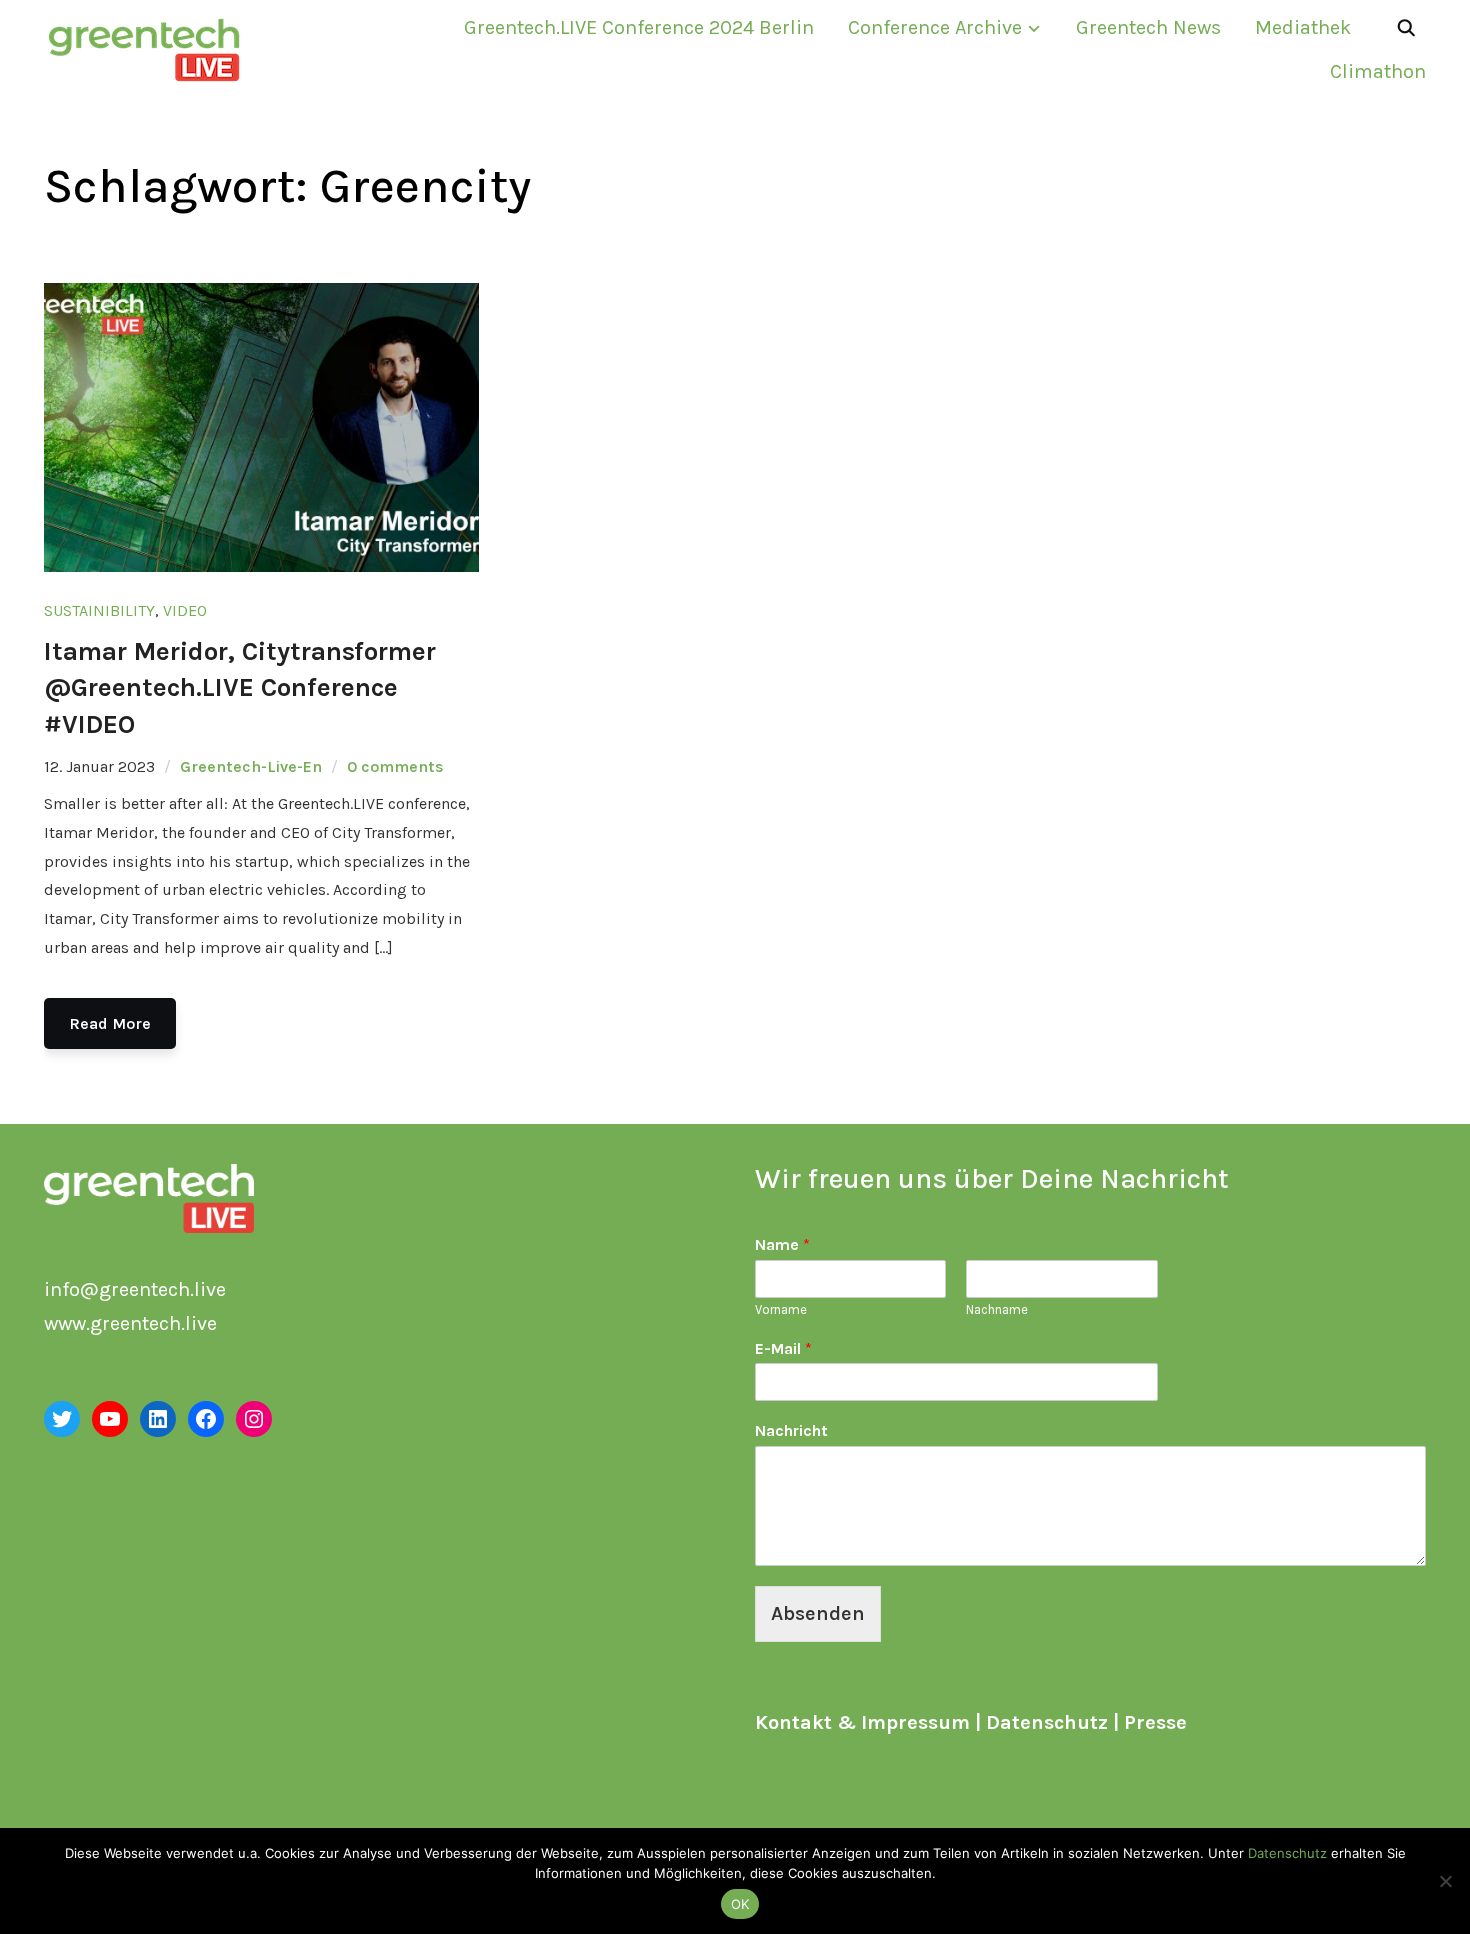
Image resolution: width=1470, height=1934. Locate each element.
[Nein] (1445, 1881)
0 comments (395, 766)
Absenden (818, 1613)
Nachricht (791, 1430)
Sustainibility (99, 610)
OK (740, 1904)
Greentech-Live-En (251, 766)
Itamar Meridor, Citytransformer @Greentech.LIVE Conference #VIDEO (240, 688)
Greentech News (1148, 27)
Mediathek (1303, 27)
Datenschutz (1047, 1722)
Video (185, 610)
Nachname (997, 1309)
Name (782, 1244)
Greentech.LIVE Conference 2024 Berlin (639, 27)
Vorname (781, 1309)
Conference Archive (935, 27)
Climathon (1378, 71)
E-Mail (783, 1348)
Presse (1155, 1722)
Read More (110, 1023)
